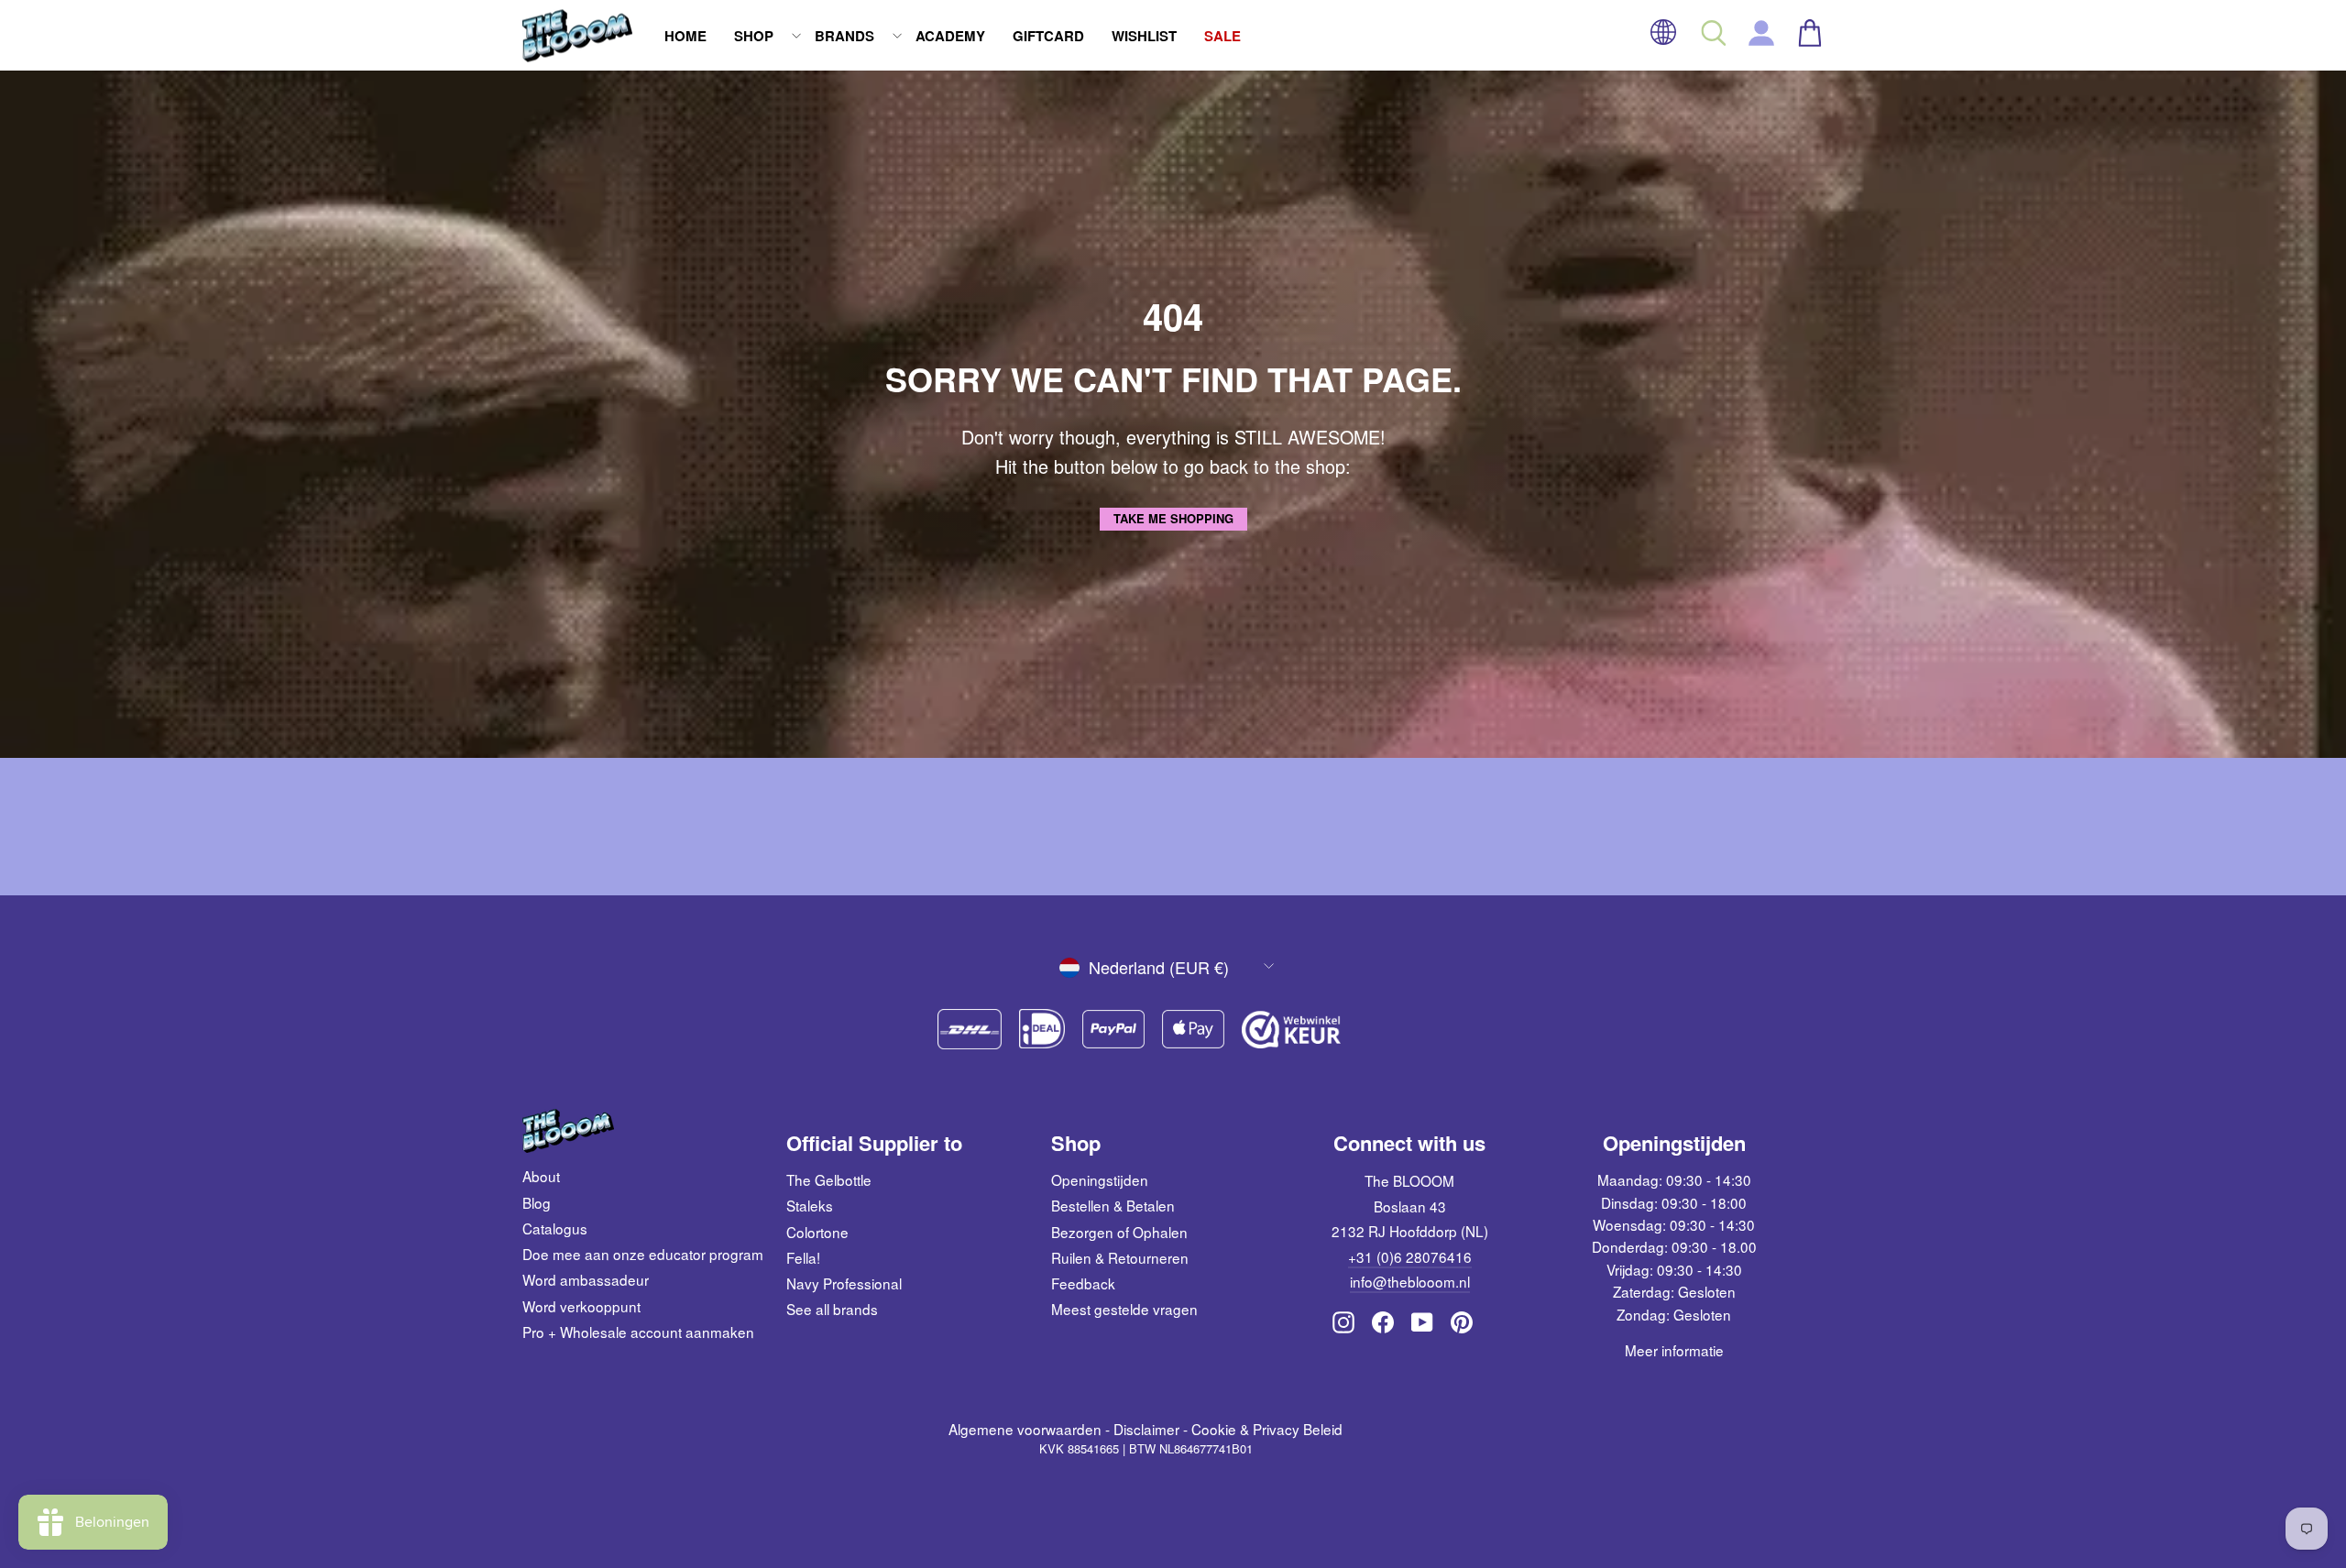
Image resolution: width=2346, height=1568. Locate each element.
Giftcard (1048, 36)
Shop (754, 36)
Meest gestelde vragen (1124, 1309)
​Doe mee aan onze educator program (643, 1254)
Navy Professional (844, 1283)
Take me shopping (1173, 518)
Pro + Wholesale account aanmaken (638, 1332)
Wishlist (1144, 36)
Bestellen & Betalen (1113, 1205)
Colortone (817, 1232)
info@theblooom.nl (1410, 1281)
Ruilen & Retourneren (1120, 1257)
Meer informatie (1674, 1350)
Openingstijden (1100, 1179)
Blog (537, 1202)
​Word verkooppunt (581, 1306)
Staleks (810, 1205)
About (541, 1176)
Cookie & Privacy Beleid (1267, 1429)
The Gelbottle (829, 1179)
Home (685, 36)
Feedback (1083, 1283)
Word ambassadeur (586, 1279)
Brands (844, 36)
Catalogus (555, 1228)
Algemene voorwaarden (1025, 1429)
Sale (1222, 36)
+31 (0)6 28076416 (1410, 1256)
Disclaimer (1146, 1429)
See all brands (832, 1309)
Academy (950, 36)
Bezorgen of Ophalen (1119, 1232)
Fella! (803, 1257)
